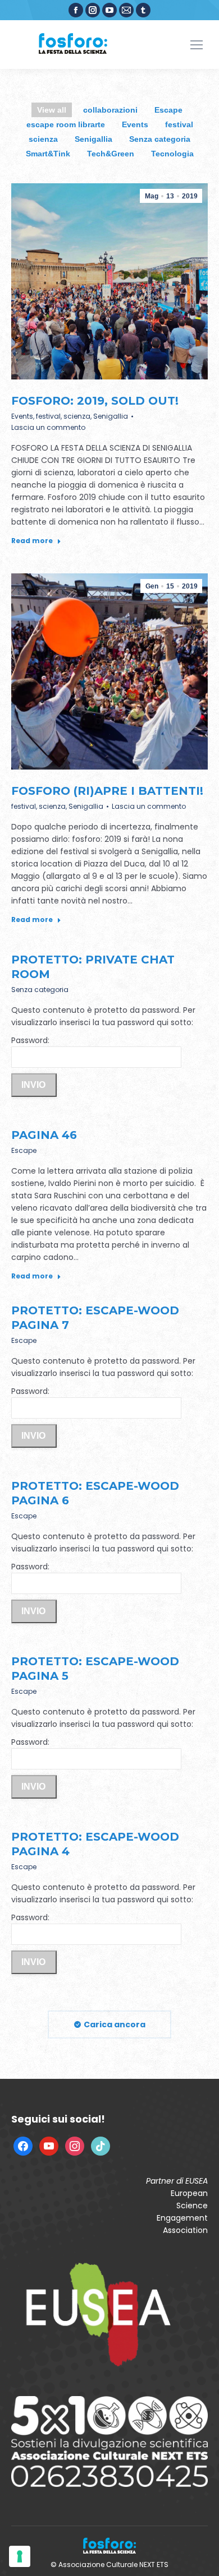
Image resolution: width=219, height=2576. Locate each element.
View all (52, 110)
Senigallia (93, 139)
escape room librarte (66, 124)
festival (179, 124)
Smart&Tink (48, 154)
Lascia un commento (48, 427)
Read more (32, 541)
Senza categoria (160, 139)
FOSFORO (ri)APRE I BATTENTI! (107, 791)
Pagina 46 (44, 1135)
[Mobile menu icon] (197, 45)
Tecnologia (172, 154)
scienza (43, 139)
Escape (168, 110)
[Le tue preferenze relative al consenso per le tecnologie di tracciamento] (20, 2556)
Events (135, 124)
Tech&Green (111, 154)
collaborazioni (110, 110)
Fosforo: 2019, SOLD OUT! (95, 401)
